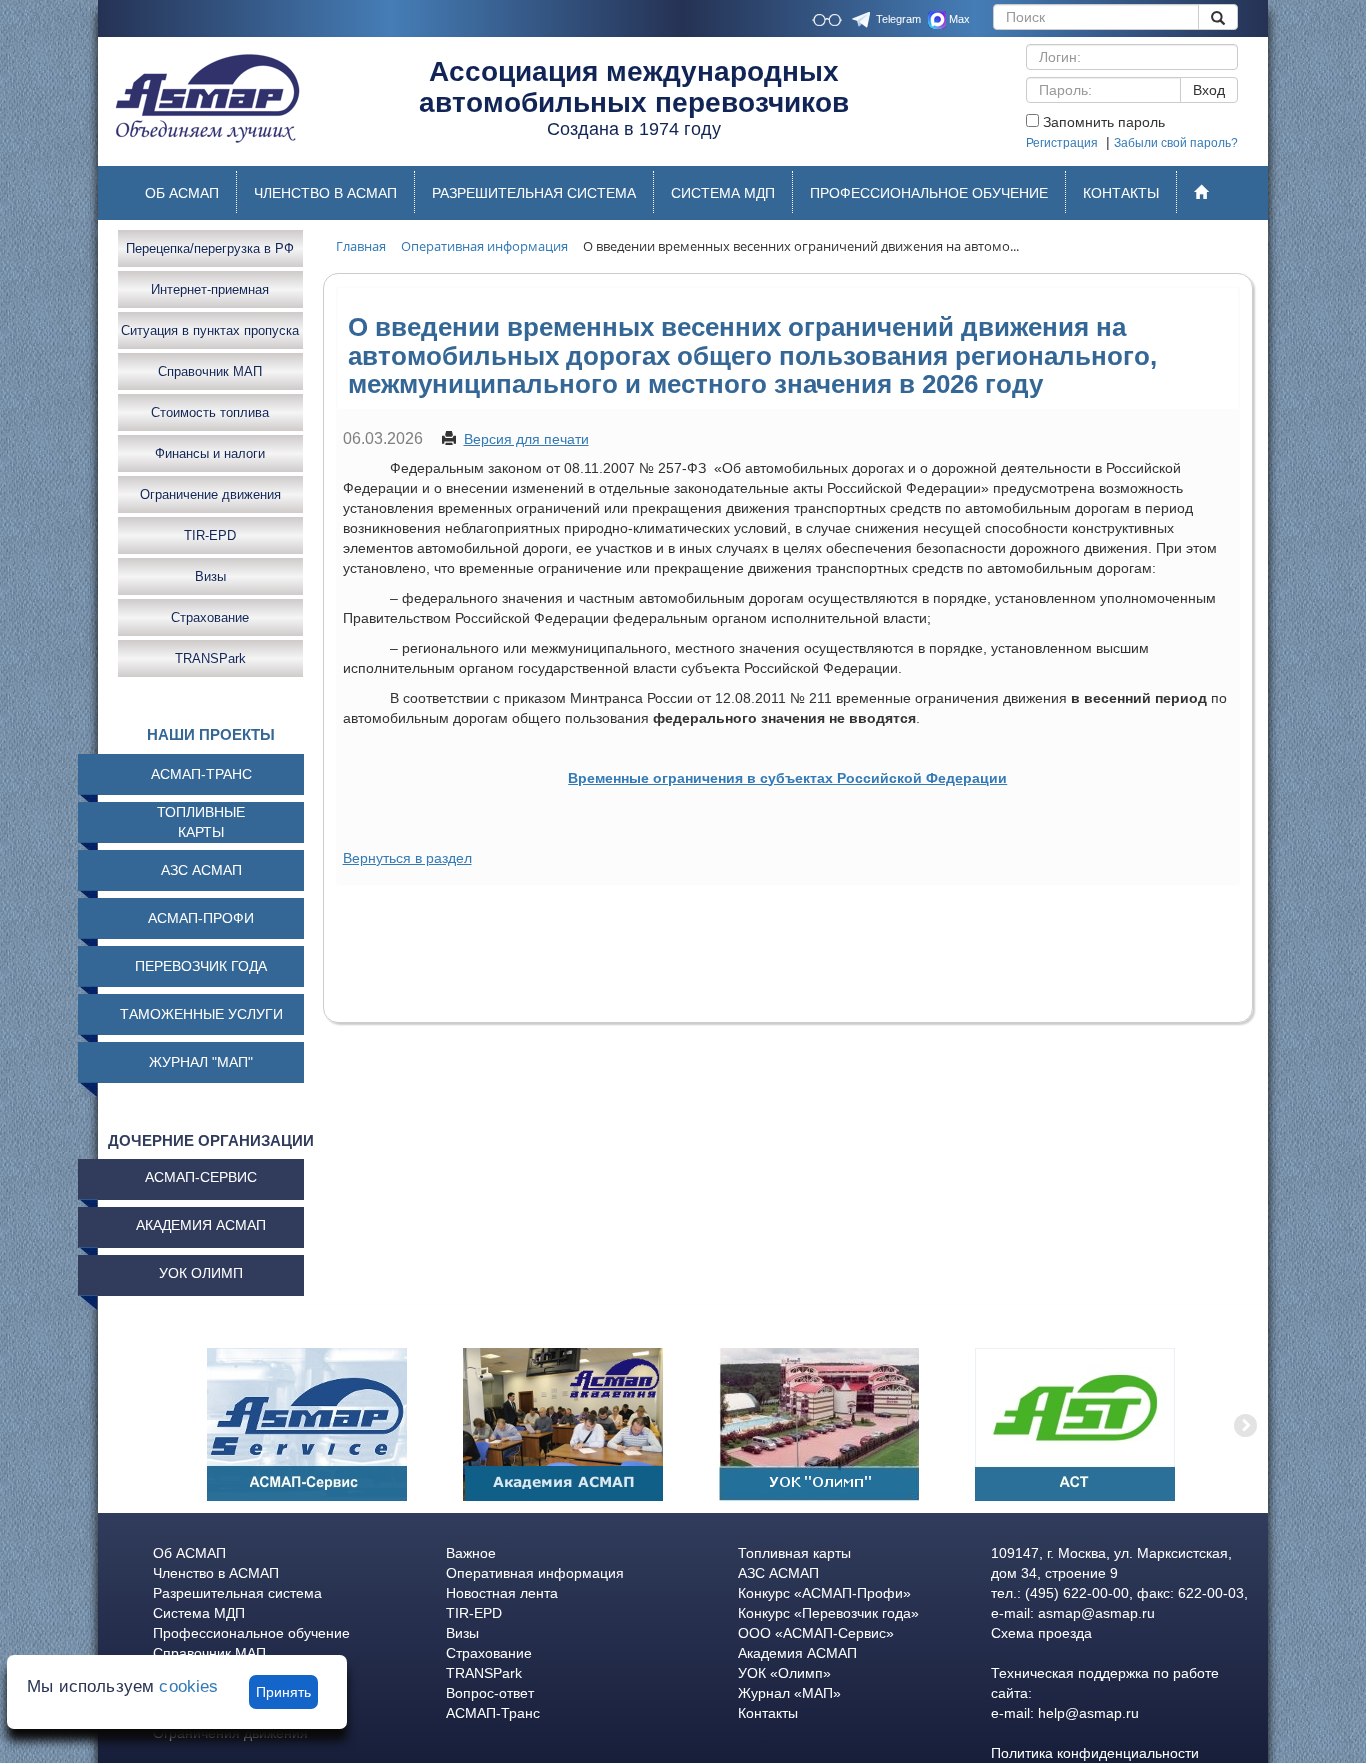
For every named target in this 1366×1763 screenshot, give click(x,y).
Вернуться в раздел (407, 858)
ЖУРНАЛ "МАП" (201, 1062)
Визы (210, 575)
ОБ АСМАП (182, 193)
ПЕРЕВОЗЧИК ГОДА (201, 966)
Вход (1209, 90)
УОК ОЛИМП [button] (201, 1273)
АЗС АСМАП (201, 870)
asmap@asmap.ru (1096, 1613)
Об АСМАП (189, 1553)
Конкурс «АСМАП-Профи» (824, 1593)
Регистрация (1062, 143)
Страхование (210, 616)
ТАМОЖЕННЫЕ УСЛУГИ (201, 1014)
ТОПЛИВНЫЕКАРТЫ (201, 822)
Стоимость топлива (210, 411)
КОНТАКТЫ (1121, 193)
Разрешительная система (237, 1593)
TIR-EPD (210, 534)
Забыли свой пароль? (1176, 143)
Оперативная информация (535, 1573)
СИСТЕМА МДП (723, 193)
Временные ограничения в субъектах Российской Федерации (787, 778)
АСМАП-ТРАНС (201, 774)
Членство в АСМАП (216, 1573)
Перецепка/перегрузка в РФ (210, 247)
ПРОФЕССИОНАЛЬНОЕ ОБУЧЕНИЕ (929, 193)
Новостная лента (502, 1593)
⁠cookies (188, 1686)
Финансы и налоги (210, 452)
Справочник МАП (210, 370)
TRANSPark (210, 657)
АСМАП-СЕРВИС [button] (201, 1177)
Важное (471, 1553)
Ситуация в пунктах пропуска (210, 329)
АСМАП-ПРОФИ (201, 918)
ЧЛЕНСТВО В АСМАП (325, 193)
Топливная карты (794, 1553)
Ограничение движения (210, 493)
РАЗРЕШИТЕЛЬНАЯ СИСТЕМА (534, 193)
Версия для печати (526, 439)
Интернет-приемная (210, 288)
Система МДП (199, 1613)
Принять (283, 1692)
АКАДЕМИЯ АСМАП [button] (201, 1225)
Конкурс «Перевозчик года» (828, 1613)
